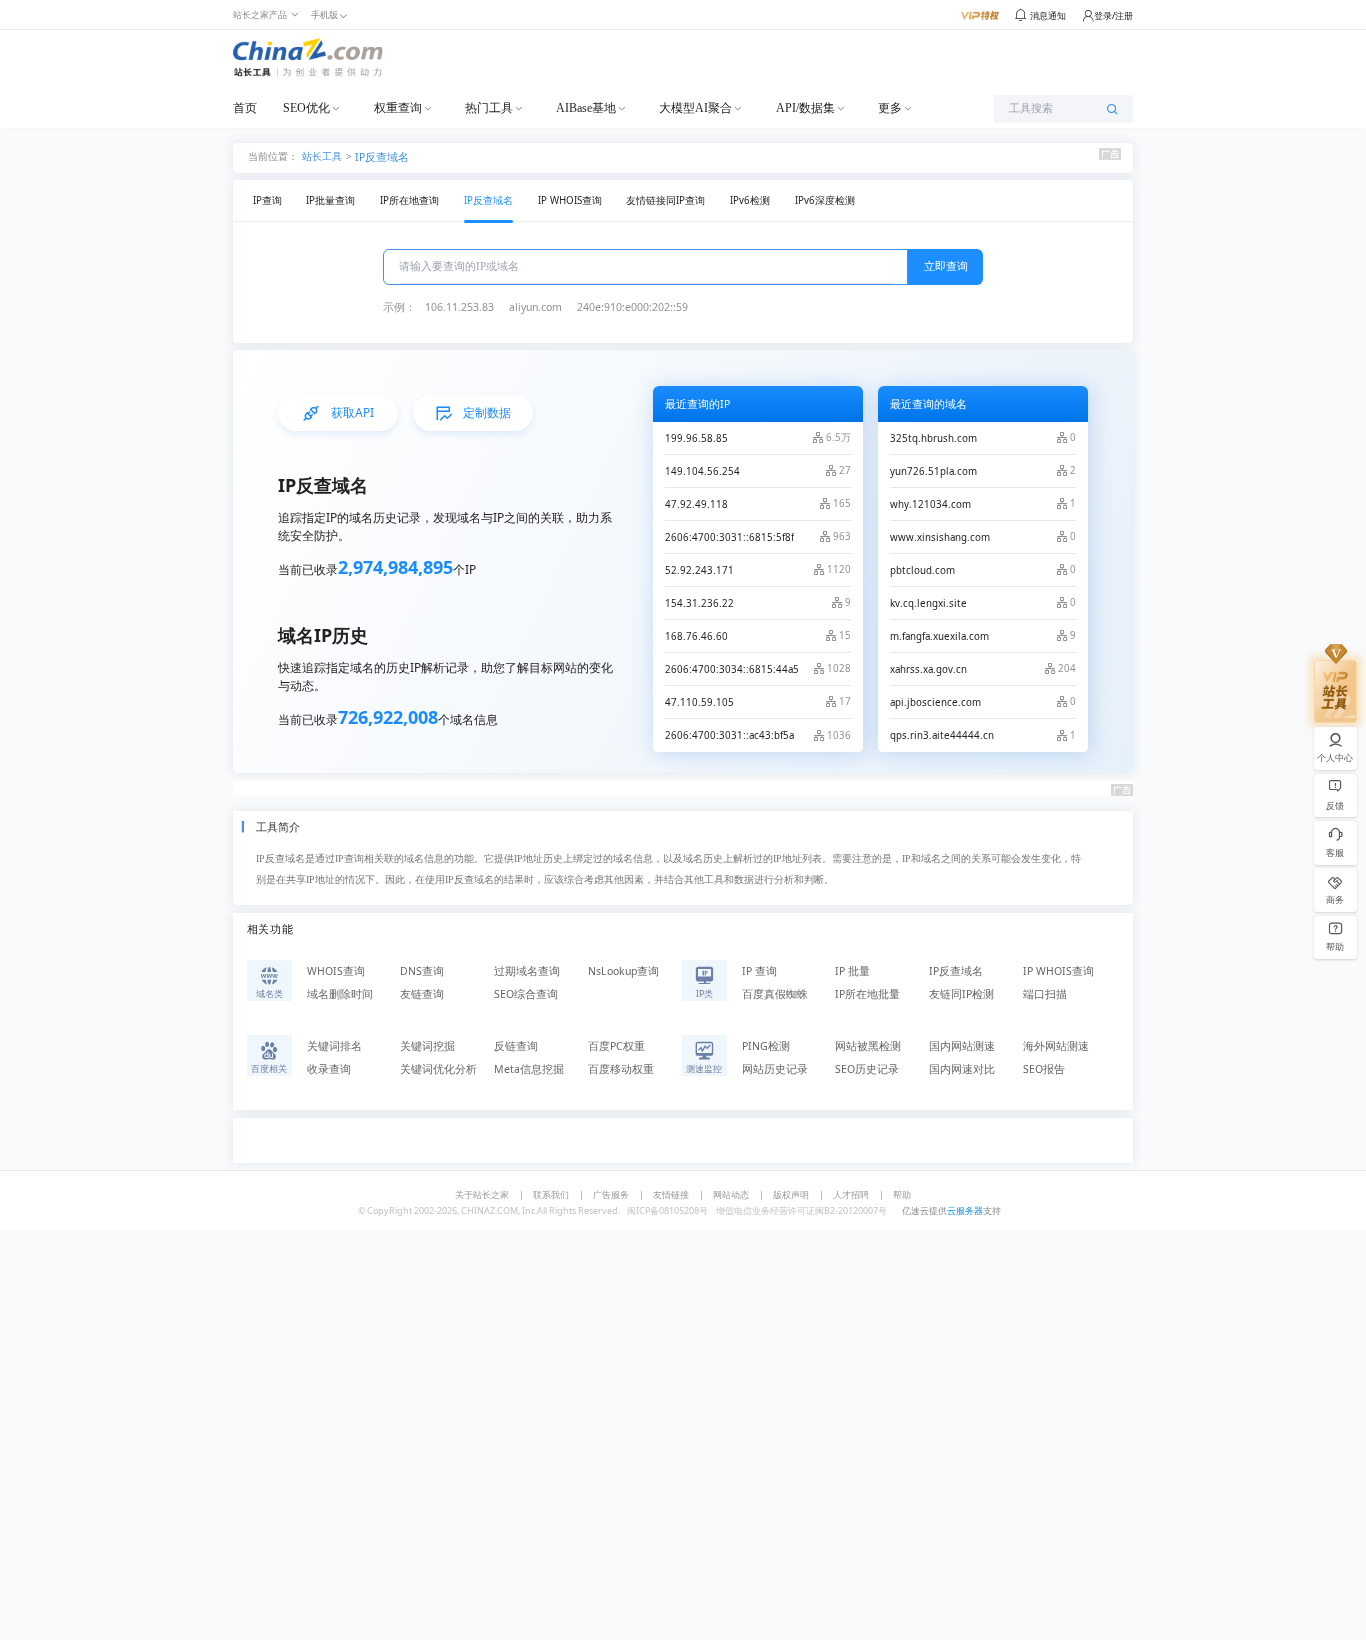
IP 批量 (852, 971)
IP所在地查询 (409, 200)
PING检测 (766, 1046)
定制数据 (487, 412)
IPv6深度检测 (825, 200)
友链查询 (422, 994)
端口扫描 (1045, 994)
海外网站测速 (1056, 1046)
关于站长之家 (482, 1194)
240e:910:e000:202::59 (632, 307)
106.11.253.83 (459, 307)
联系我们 (551, 1194)
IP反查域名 (382, 157)
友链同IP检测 (961, 994)
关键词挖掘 (427, 1046)
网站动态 (731, 1194)
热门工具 (489, 108)
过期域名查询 (527, 971)
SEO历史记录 (867, 1069)
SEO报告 (1044, 1069)
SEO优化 (306, 108)
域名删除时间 (340, 994)
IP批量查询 (330, 200)
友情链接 (671, 1194)
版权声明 (791, 1194)
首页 (245, 108)
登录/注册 (1113, 15)
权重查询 (398, 108)
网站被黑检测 (868, 1046)
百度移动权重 (621, 1069)
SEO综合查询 (526, 994)
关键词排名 (334, 1046)
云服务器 (965, 1210)
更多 (890, 108)
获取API (352, 412)
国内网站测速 (962, 1046)
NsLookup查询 (623, 971)
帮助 (902, 1194)
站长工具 (322, 155)
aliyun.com (535, 307)
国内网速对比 (962, 1069)
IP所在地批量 (867, 994)
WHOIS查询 (336, 971)
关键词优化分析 (438, 1069)
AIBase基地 (586, 108)
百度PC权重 (616, 1046)
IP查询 (267, 200)
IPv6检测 (750, 200)
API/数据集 (805, 108)
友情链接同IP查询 (665, 200)
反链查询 (516, 1046)
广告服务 (611, 1194)
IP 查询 (759, 971)
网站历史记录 (775, 1069)
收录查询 (329, 1069)
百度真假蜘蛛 (775, 994)
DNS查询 (422, 971)
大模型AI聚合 (695, 108)
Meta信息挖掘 (529, 1069)
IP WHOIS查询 (570, 200)
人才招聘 (851, 1194)
